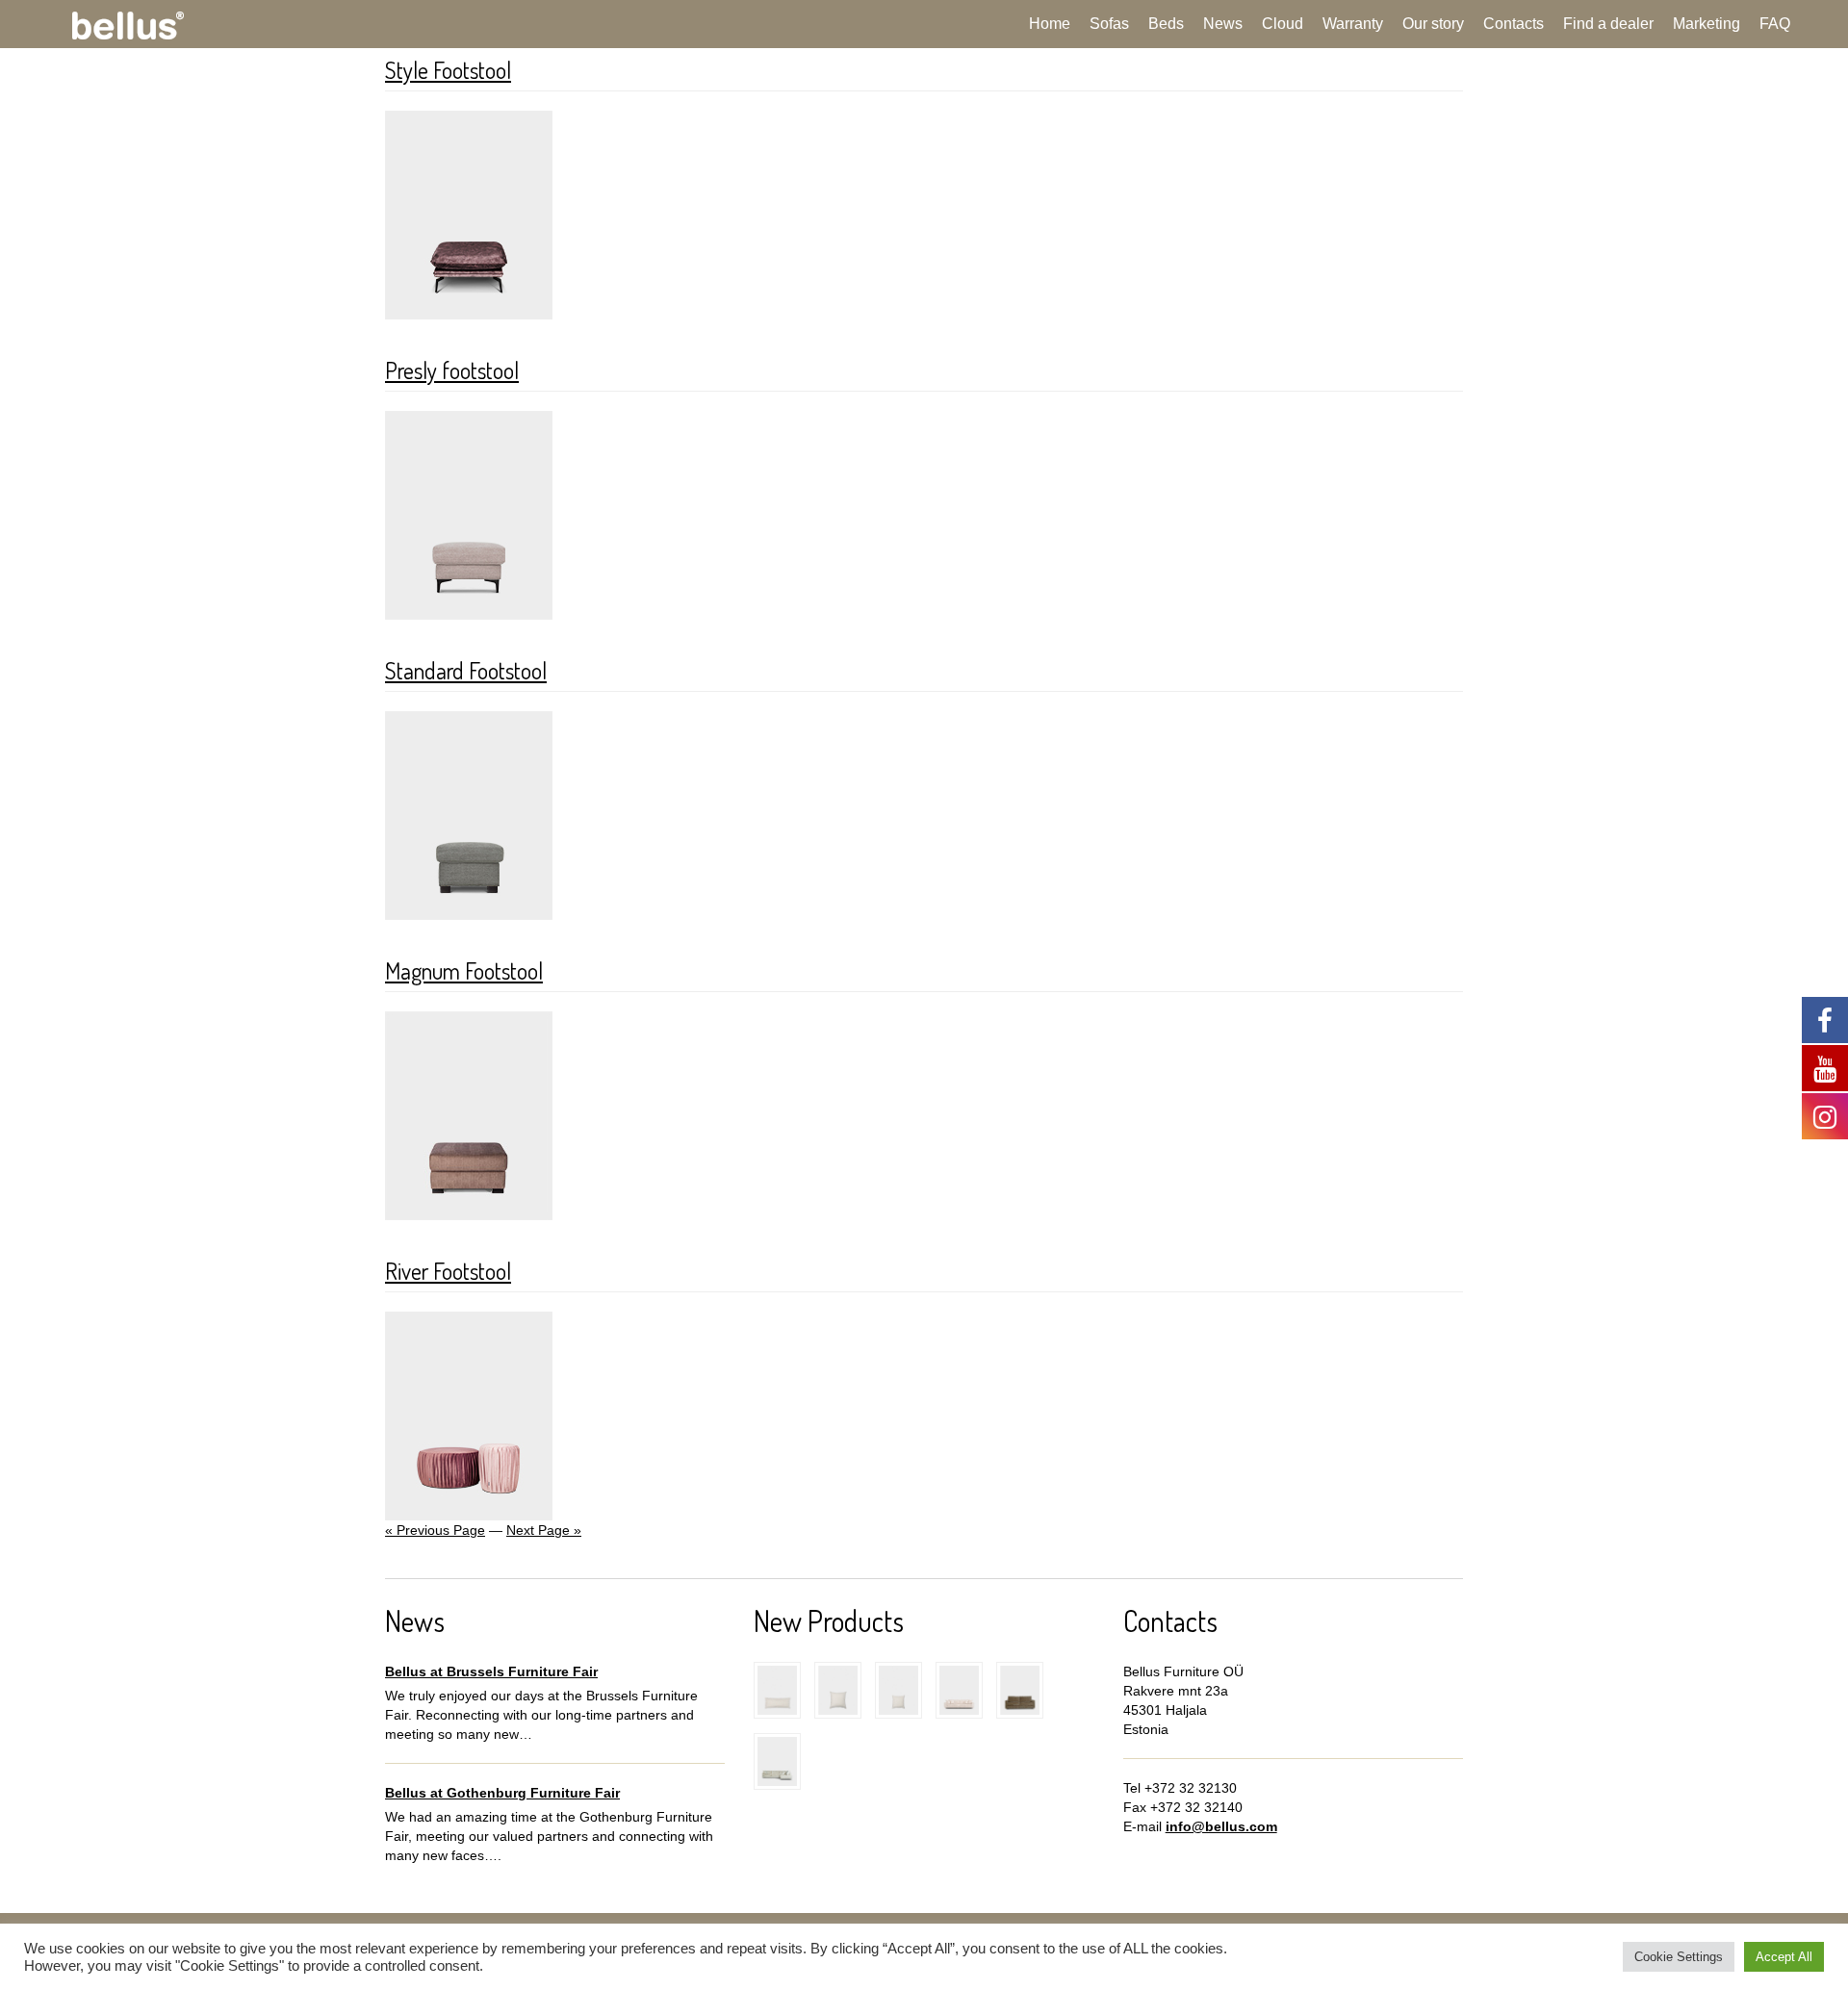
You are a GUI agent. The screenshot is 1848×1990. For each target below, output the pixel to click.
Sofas (1109, 24)
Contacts (1514, 24)
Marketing (1707, 24)
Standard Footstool (466, 670)
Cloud (1283, 24)
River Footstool (448, 1271)
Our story (1433, 24)
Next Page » (544, 1530)
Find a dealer (1608, 24)
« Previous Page (435, 1530)
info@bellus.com (1221, 1826)
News (1223, 24)
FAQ (1775, 24)
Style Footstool (448, 70)
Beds (1166, 24)
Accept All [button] (1784, 1957)
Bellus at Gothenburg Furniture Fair (502, 1793)
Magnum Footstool (464, 970)
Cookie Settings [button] (1679, 1957)
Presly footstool (452, 370)
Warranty (1353, 24)
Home (1050, 24)
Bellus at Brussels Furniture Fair (491, 1671)
